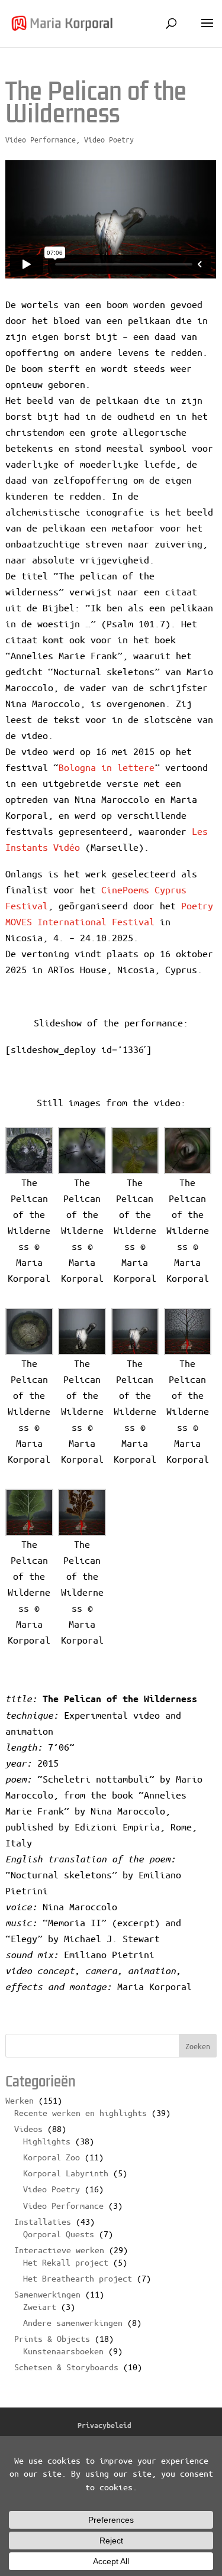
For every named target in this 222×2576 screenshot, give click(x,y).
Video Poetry (109, 139)
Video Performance (41, 139)
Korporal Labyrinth (66, 2173)
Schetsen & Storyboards (66, 2367)
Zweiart (40, 2306)
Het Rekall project (66, 2262)
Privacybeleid (104, 2425)
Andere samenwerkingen (73, 2322)
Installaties (43, 2221)
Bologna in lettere (107, 767)
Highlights (47, 2141)
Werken (20, 2100)
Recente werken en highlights (81, 2112)
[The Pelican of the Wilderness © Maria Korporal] (29, 1151)
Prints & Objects (52, 2338)
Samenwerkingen (47, 2294)
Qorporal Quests (59, 2234)
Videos (28, 2128)
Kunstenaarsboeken (63, 2351)
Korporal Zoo (52, 2157)
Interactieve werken (59, 2250)
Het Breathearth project (78, 2278)
